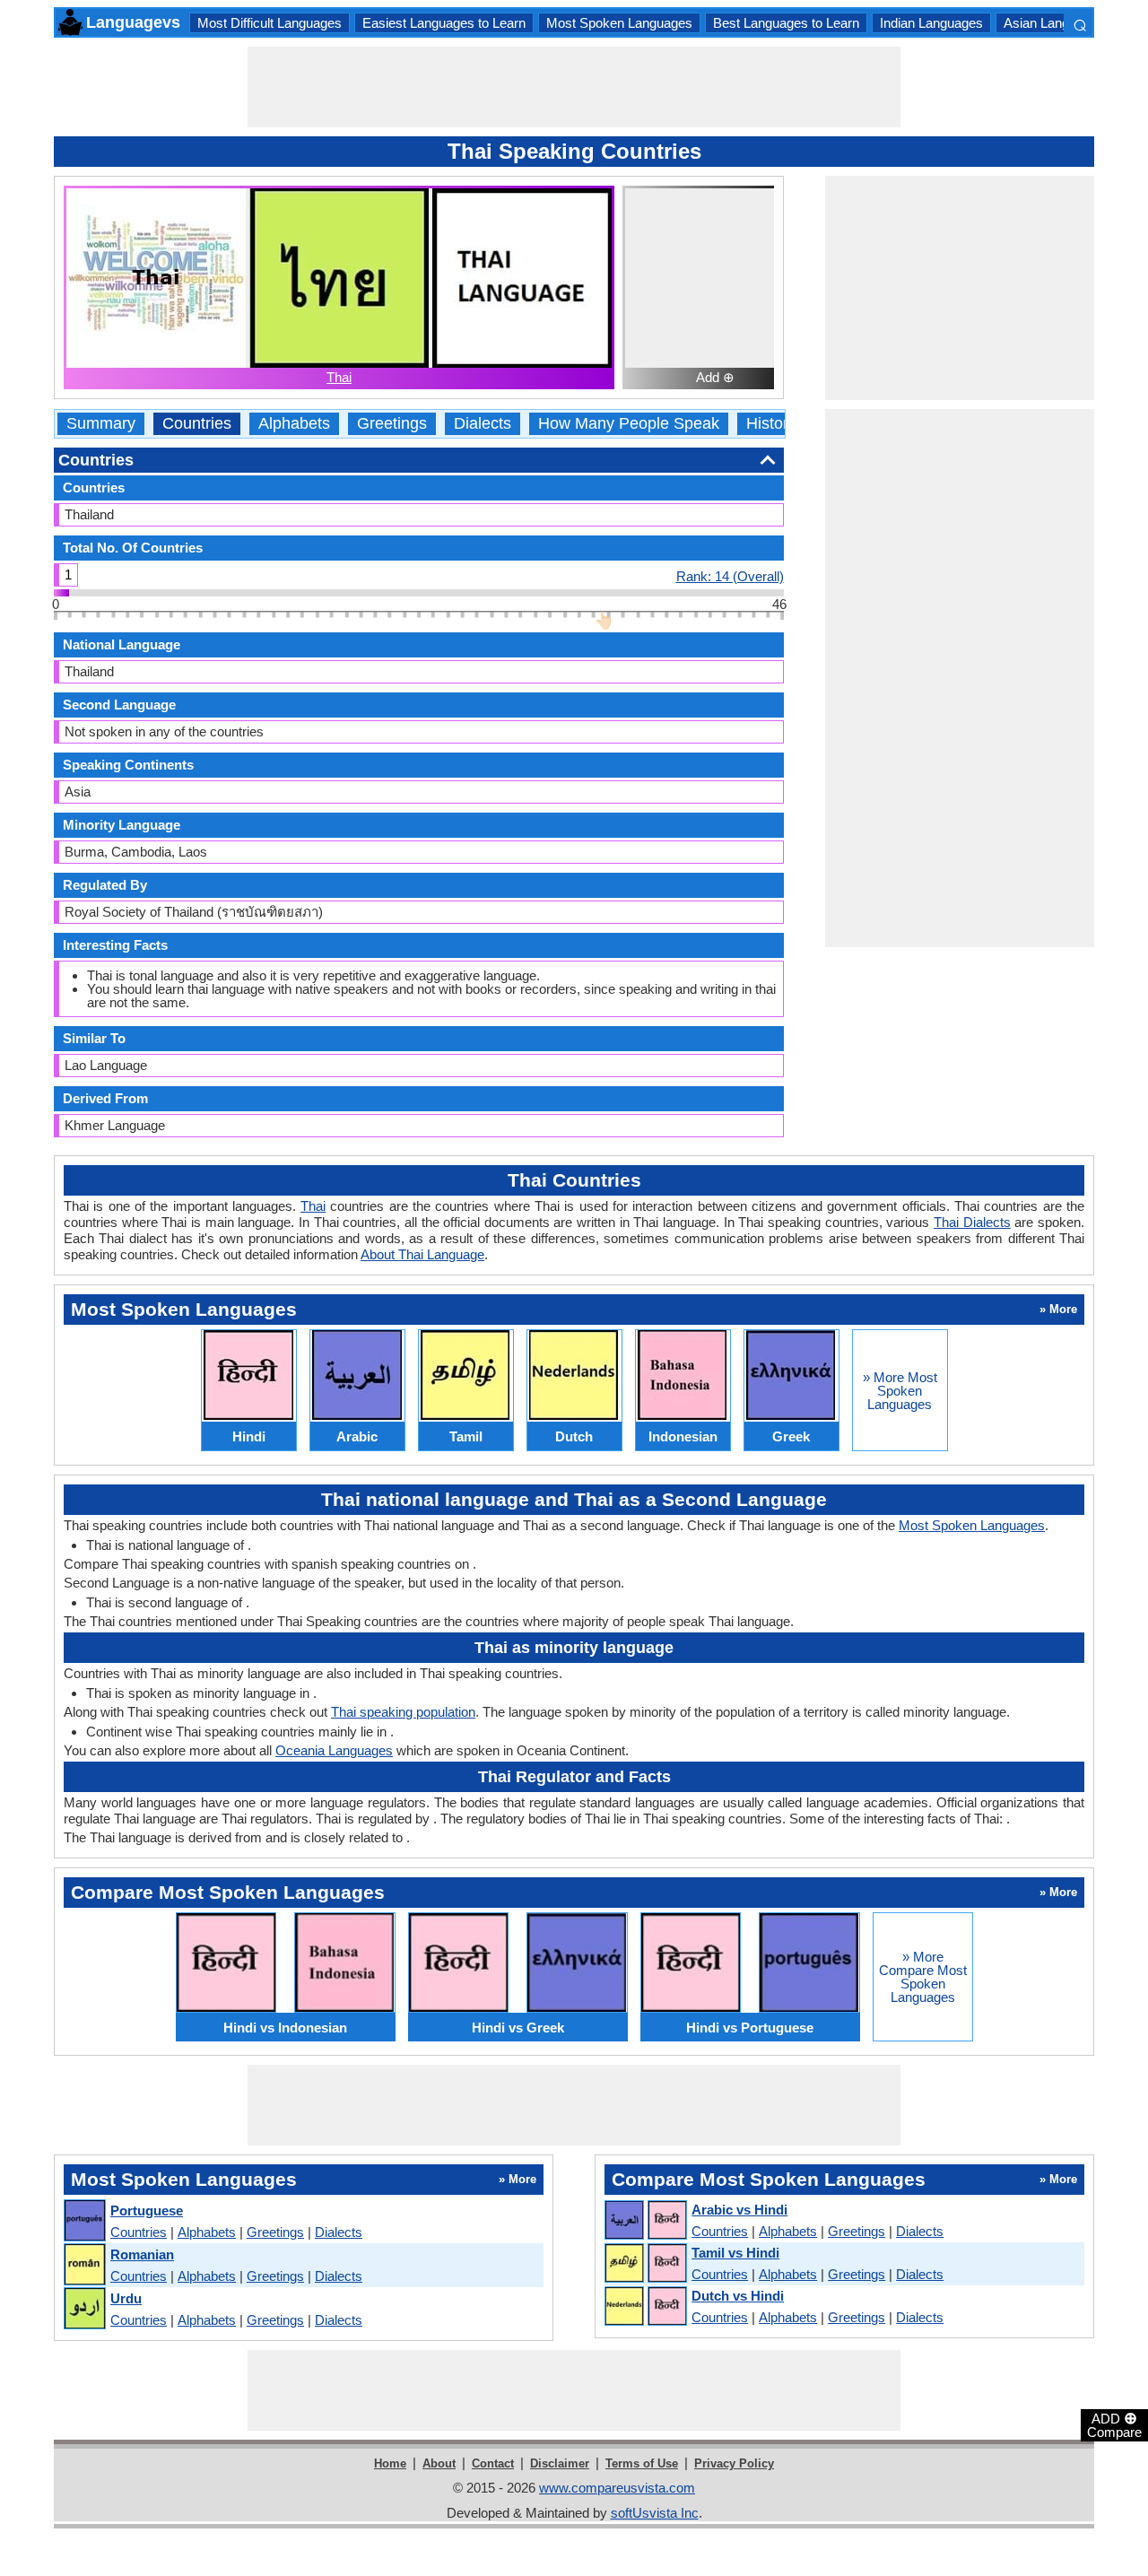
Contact (493, 2463)
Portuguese (147, 2210)
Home (390, 2463)
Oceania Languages (334, 1750)
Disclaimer (560, 2463)
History (771, 424)
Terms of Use (642, 2463)
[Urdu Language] (84, 2309)
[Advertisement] (574, 87)
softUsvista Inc (655, 2513)
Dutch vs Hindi (738, 2296)
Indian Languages (931, 23)
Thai (339, 377)
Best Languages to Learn (786, 23)
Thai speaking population (403, 1712)
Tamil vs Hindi (735, 2253)
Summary (101, 424)
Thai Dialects (972, 1222)
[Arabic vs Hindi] (645, 2221)
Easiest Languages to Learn (444, 23)
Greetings (392, 424)
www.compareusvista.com (617, 2488)
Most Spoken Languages (619, 23)
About (439, 2463)
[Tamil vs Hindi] (645, 2264)
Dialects (483, 424)
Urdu (126, 2298)
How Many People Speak (629, 424)
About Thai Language (422, 1254)
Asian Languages (1054, 23)
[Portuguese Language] (84, 2221)
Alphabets (294, 424)
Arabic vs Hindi (739, 2210)
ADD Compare (1114, 2424)
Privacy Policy (734, 2463)
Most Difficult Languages (270, 23)
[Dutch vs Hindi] (645, 2307)
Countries (197, 424)
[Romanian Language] (84, 2265)
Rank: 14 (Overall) (730, 576)
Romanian (142, 2254)
